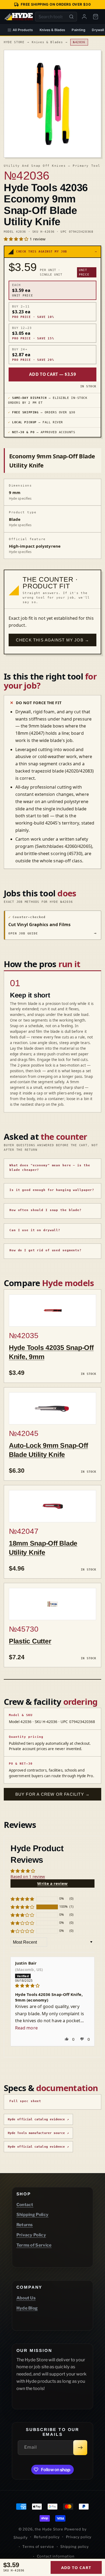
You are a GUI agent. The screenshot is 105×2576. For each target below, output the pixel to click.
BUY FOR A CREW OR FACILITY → (53, 1794)
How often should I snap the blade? (45, 1210)
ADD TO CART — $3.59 (52, 374)
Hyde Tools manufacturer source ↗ (38, 2133)
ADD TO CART (76, 2567)
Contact (25, 2205)
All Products (23, 30)
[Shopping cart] (96, 17)
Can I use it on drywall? (35, 1230)
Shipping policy (75, 2547)
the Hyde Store (50, 2529)
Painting (78, 30)
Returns (25, 2225)
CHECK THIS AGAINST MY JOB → (52, 640)
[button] (17, 239)
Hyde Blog (27, 2308)
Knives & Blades (52, 30)
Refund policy (47, 2537)
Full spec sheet (25, 2101)
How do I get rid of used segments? (45, 1250)
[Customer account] (84, 17)
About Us (26, 2298)
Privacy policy (79, 2537)
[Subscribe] (80, 2448)
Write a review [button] (52, 1883)
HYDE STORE (14, 42)
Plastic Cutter (30, 1641)
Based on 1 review (28, 1876)
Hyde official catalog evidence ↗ (38, 2119)
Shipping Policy (33, 2215)
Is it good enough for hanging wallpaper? (52, 1190)
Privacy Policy (31, 2235)
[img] (52, 1986)
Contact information (56, 2556)
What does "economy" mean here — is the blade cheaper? (50, 1168)
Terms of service (38, 2547)
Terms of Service (34, 2245)
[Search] (71, 17)
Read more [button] (26, 2028)
